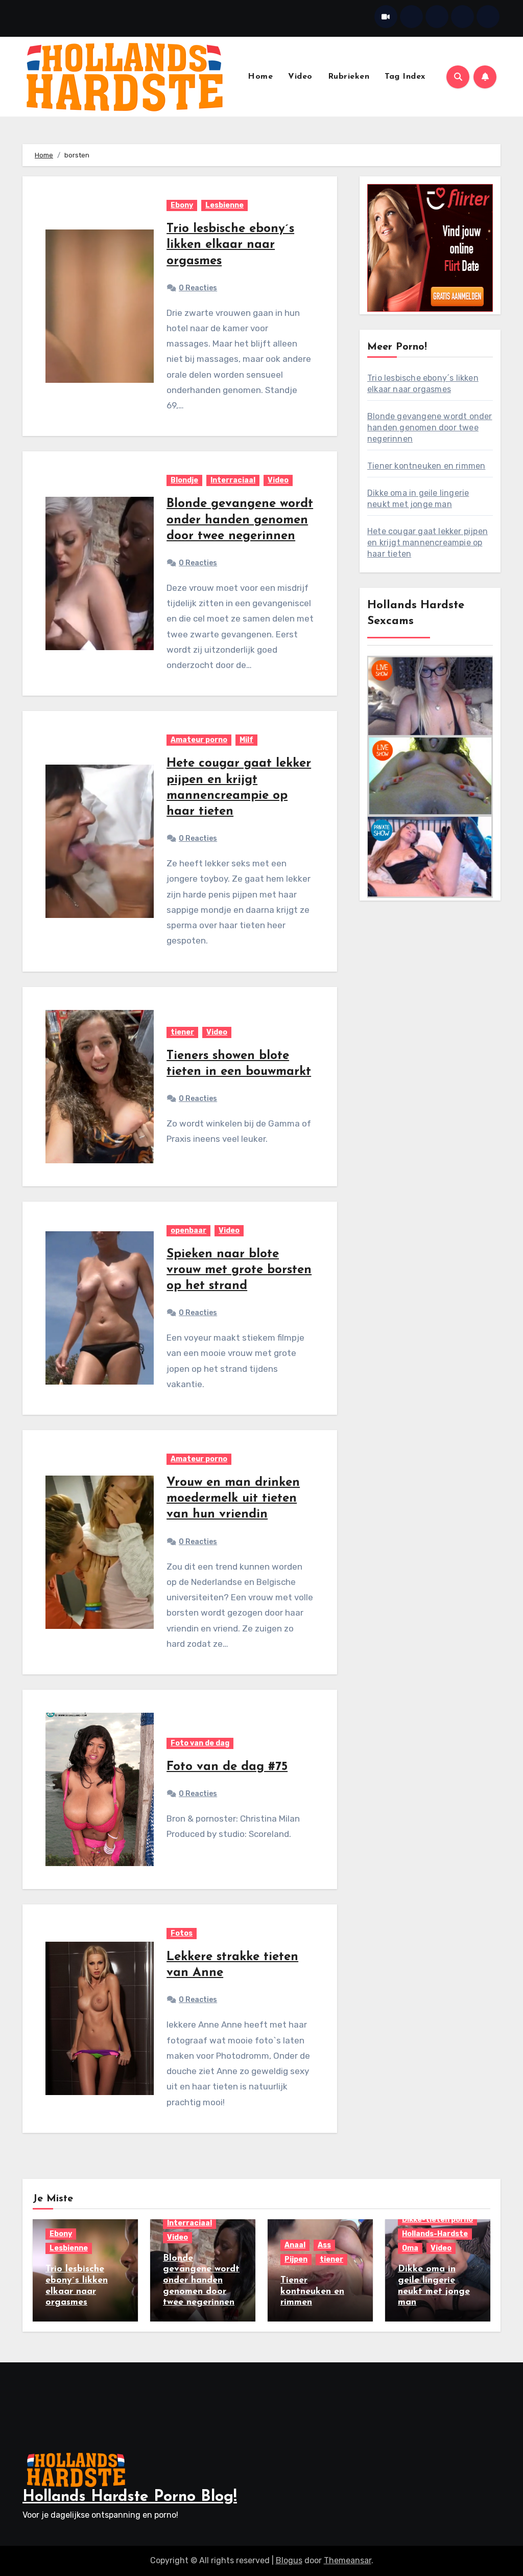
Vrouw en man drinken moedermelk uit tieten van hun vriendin (233, 1499)
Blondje (184, 480)
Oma (410, 2248)
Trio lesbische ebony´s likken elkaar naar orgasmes (230, 245)
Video (300, 77)
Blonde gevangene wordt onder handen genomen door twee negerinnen (240, 520)
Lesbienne (224, 205)
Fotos (182, 1933)
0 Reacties (198, 288)
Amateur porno (199, 740)
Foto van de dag (200, 1743)
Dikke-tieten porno (437, 2219)
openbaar (188, 1230)
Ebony (182, 205)
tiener (182, 1032)
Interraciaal (233, 480)
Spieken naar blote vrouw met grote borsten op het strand (239, 1270)
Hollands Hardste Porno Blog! (130, 2497)
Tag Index (405, 77)
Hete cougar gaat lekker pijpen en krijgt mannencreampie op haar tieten (427, 543)
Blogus (289, 2560)
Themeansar (348, 2560)
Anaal (295, 2245)
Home (260, 77)
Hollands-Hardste (435, 2234)
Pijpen (296, 2259)
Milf (246, 740)
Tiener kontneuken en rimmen (426, 466)
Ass (324, 2245)
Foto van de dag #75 (227, 1767)
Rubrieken (349, 77)
